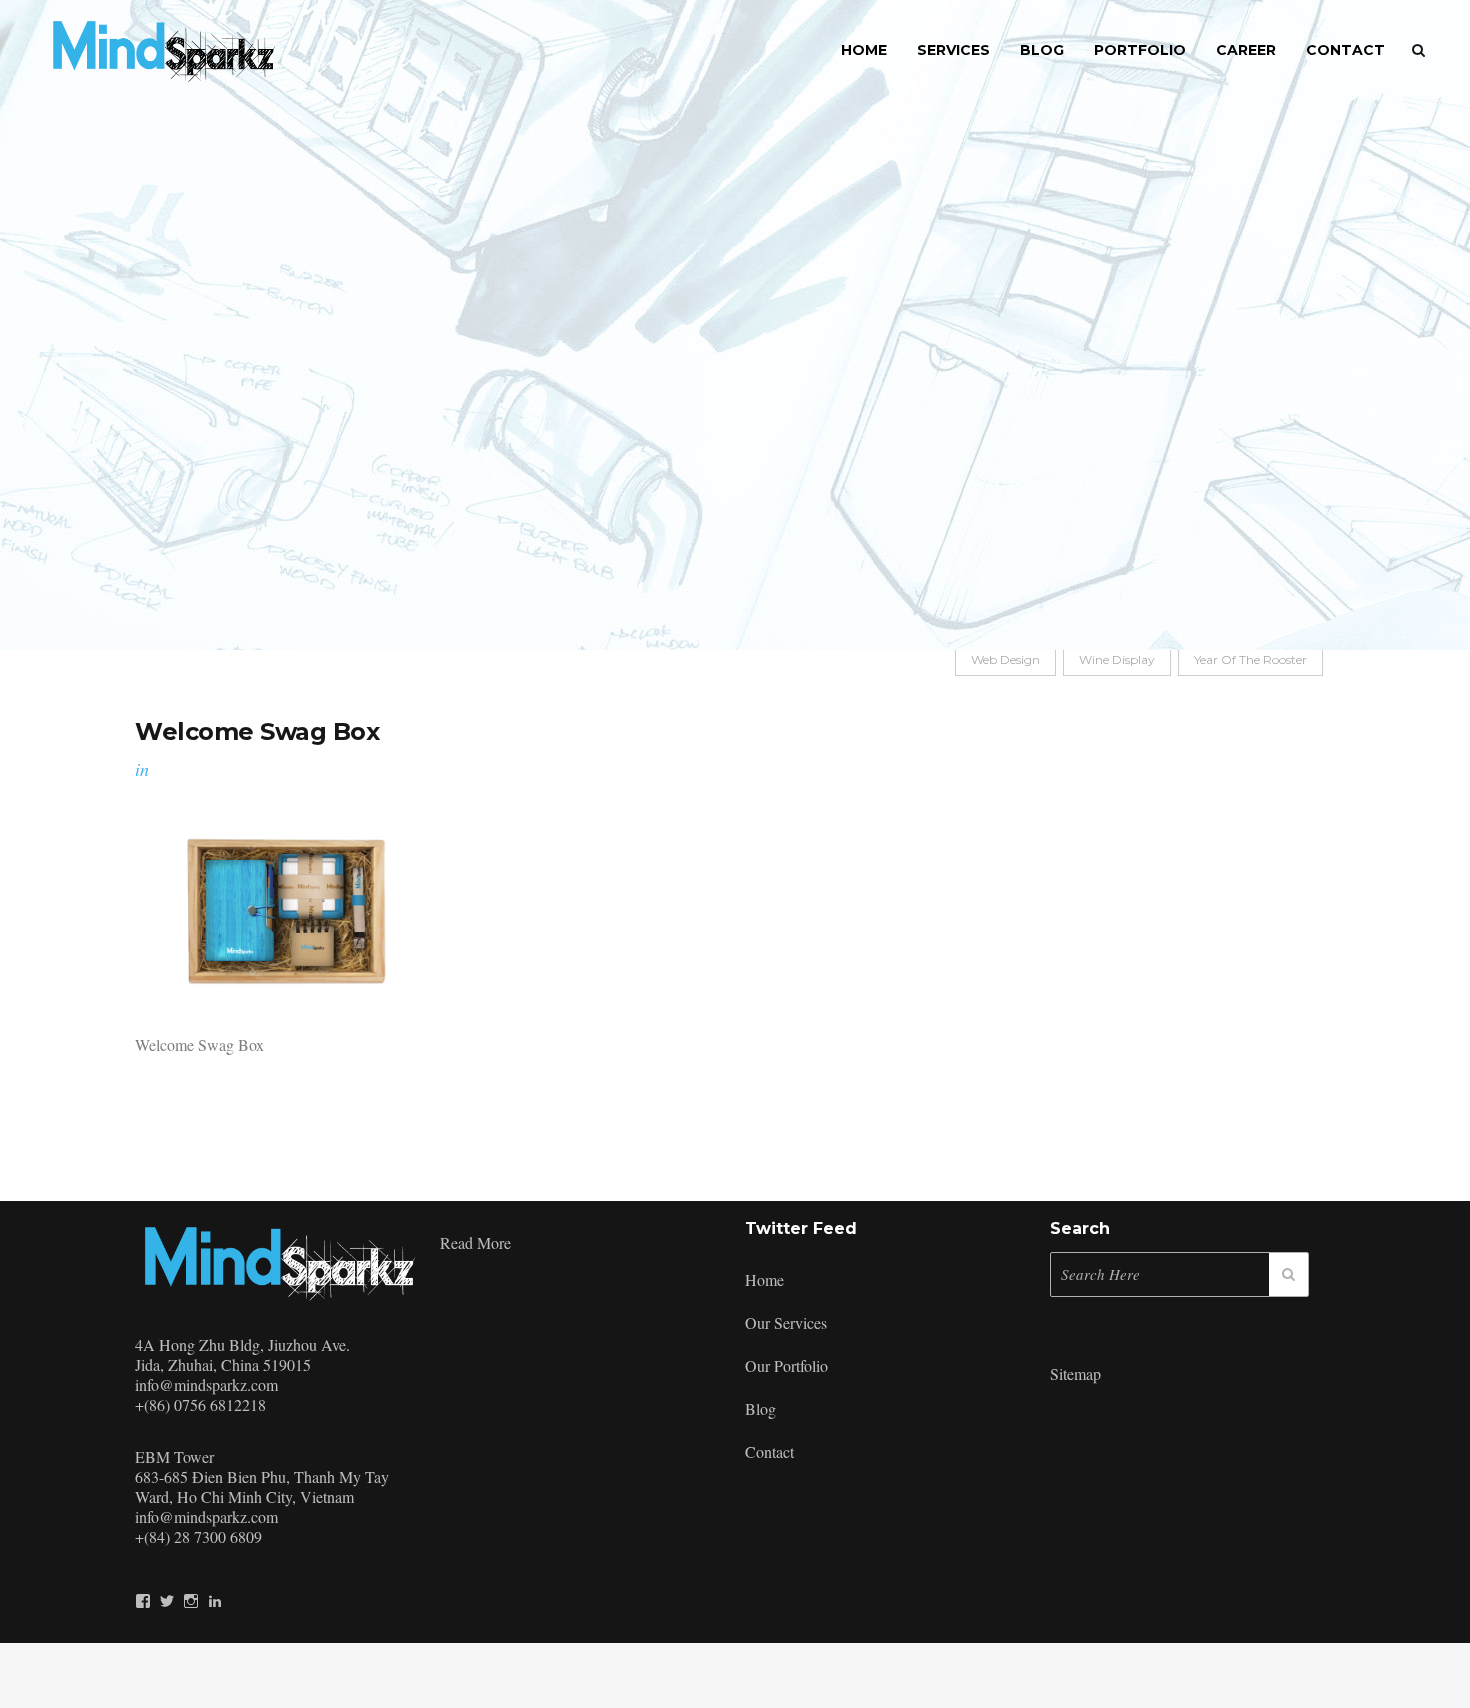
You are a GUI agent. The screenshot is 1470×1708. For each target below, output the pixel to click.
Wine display (1117, 659)
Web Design (1005, 659)
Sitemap (1075, 1373)
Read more (475, 1242)
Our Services (786, 1322)
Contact (769, 1451)
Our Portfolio (786, 1365)
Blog (760, 1408)
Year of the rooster (1250, 659)
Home (764, 1279)
